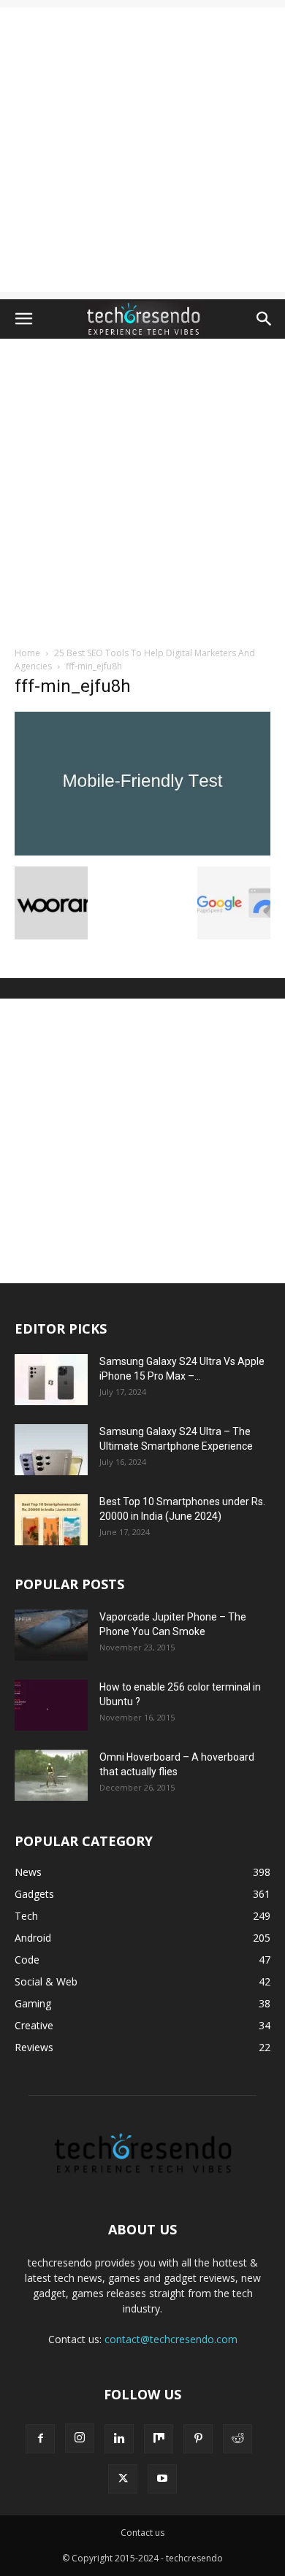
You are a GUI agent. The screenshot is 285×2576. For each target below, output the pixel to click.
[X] (123, 2479)
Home (27, 653)
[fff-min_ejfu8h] (142, 851)
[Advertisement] (142, 150)
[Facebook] (40, 2439)
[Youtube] (162, 2479)
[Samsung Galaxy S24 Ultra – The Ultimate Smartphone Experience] (51, 1450)
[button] (23, 319)
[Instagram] (80, 2438)
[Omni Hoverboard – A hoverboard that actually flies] (51, 1775)
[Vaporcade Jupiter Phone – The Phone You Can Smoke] (51, 1635)
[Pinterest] (198, 2439)
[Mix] (159, 2439)
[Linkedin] (119, 2439)
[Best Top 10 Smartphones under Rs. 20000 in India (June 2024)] (51, 1520)
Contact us (142, 2533)
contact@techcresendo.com (171, 2339)
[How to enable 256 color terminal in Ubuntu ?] (51, 1705)
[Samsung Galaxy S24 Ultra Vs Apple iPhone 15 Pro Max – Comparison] (51, 1380)
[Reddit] (237, 2439)
